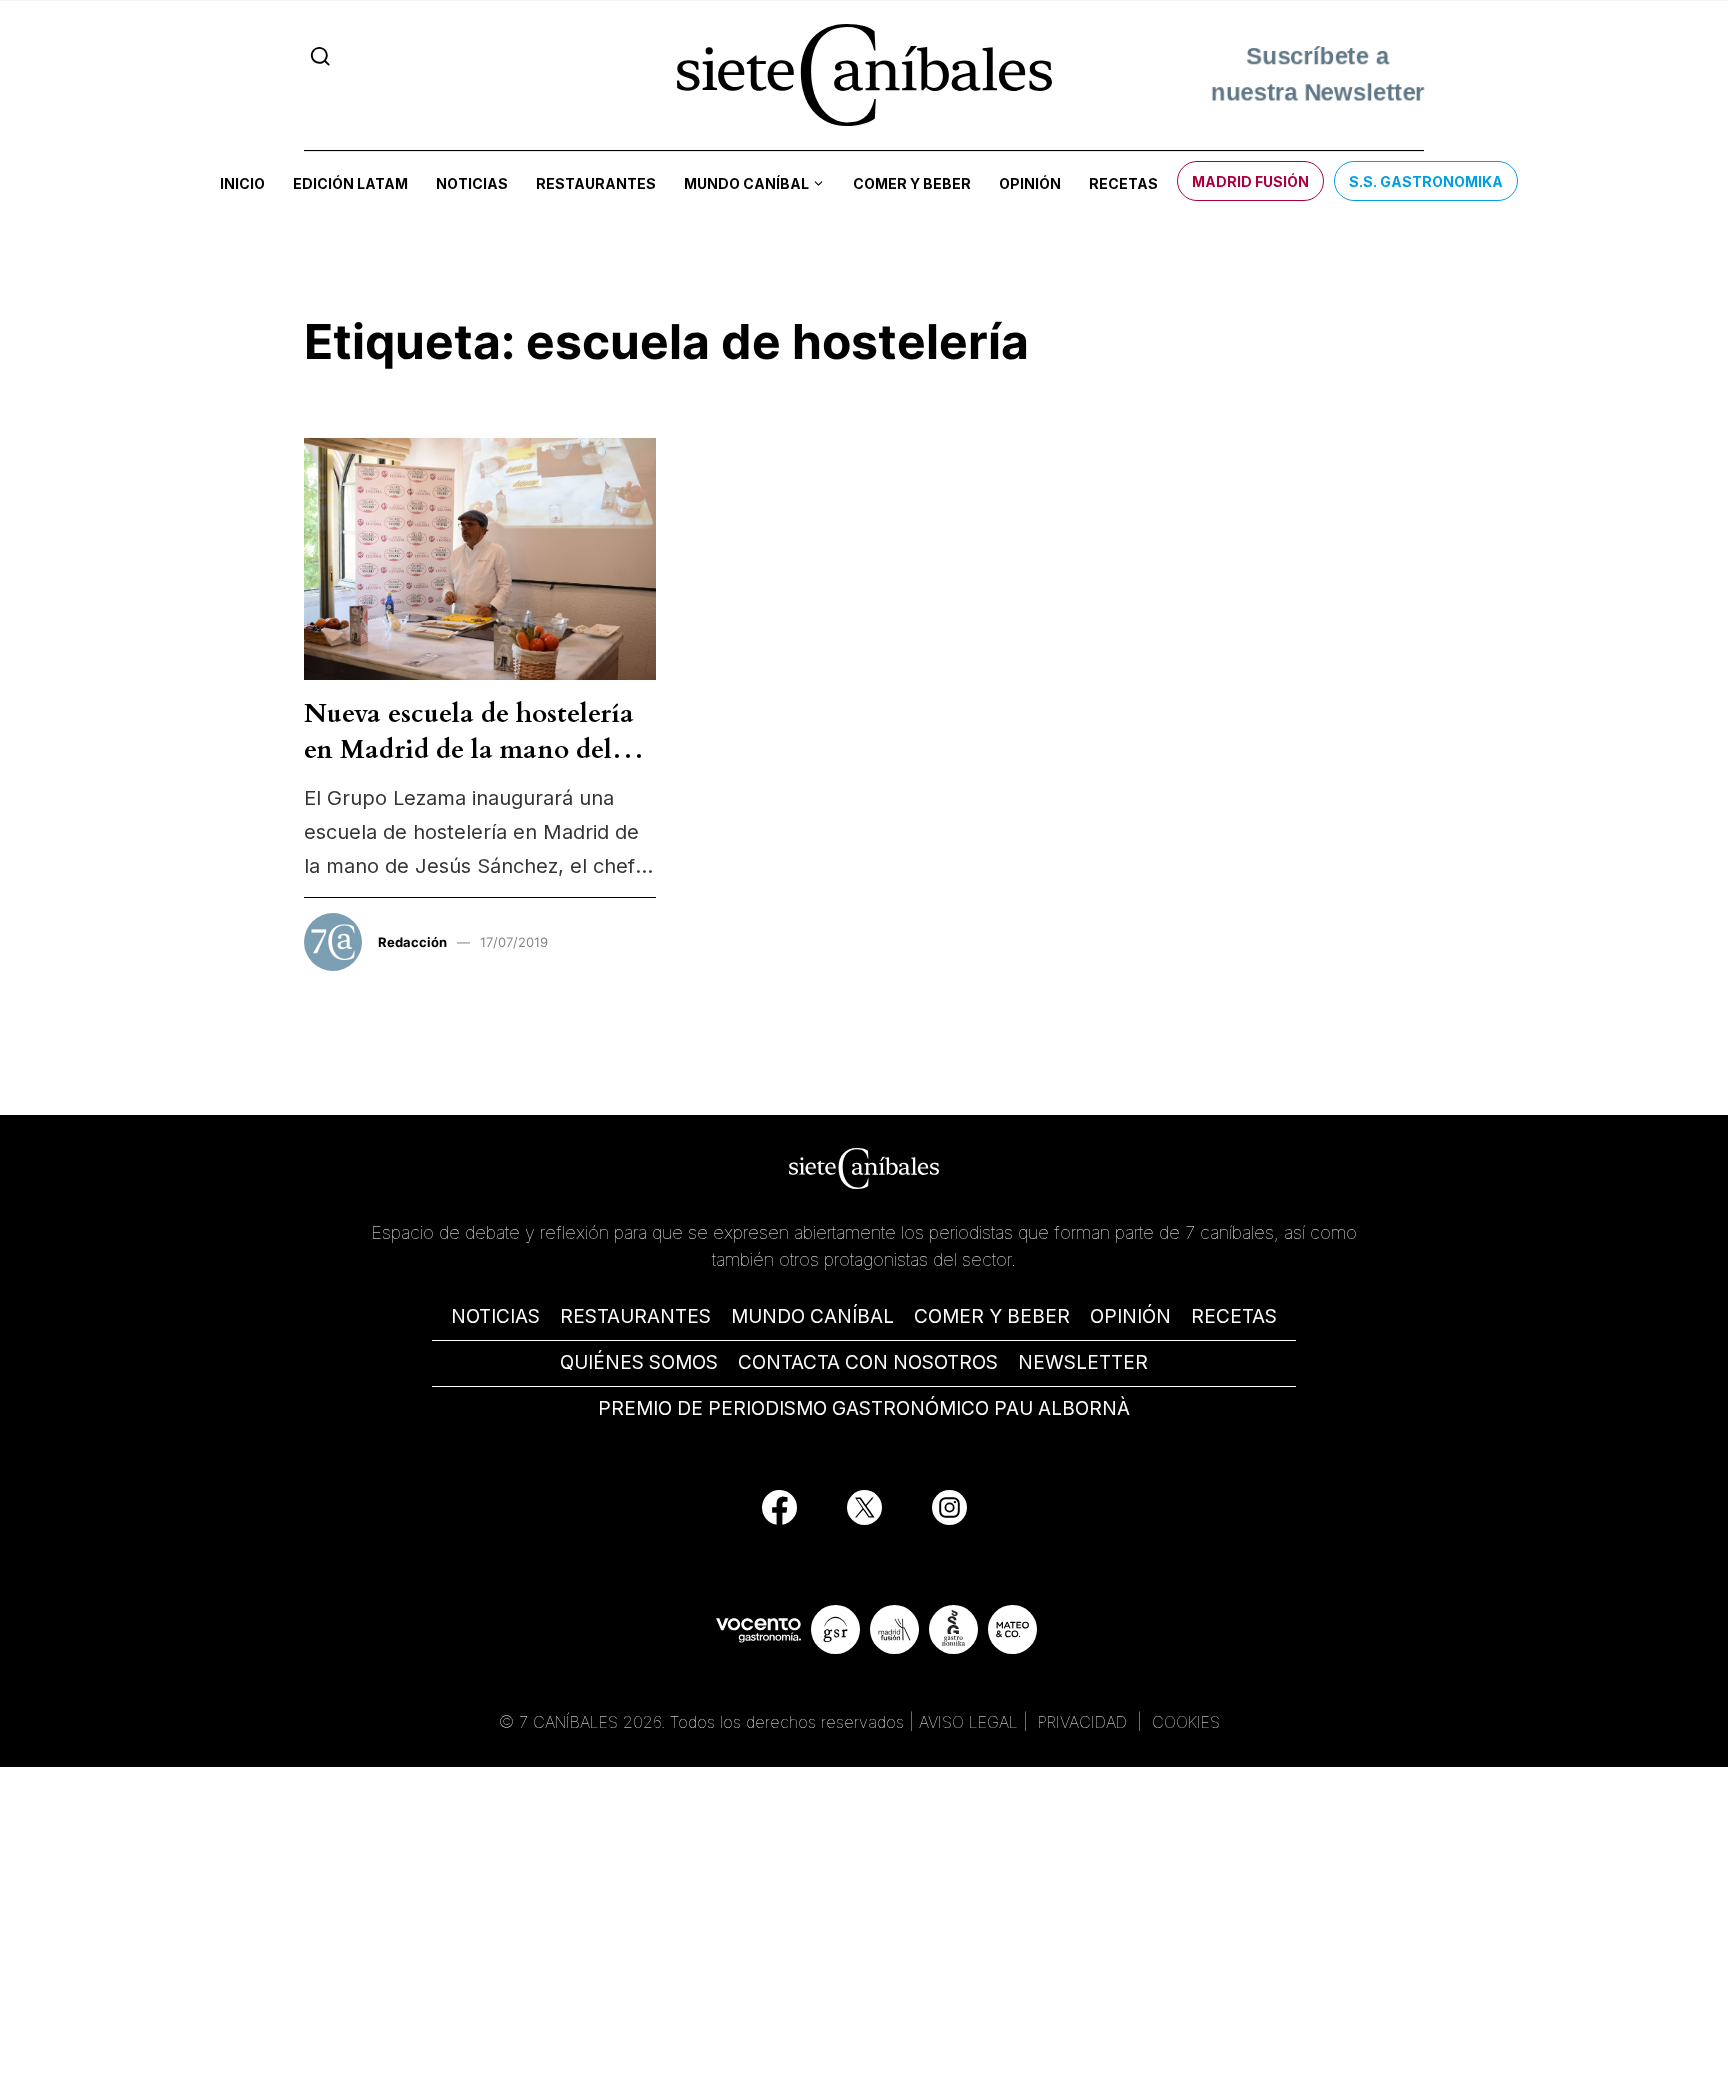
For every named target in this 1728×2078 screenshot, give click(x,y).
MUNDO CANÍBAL (812, 1316)
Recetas (1123, 183)
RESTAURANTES (635, 1316)
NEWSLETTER (1083, 1362)
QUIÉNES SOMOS (639, 1362)
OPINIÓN (1130, 1316)
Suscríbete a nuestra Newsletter (1317, 74)
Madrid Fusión (1250, 181)
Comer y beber (912, 183)
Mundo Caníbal (746, 183)
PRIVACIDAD (1085, 1722)
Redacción (412, 942)
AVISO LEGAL (968, 1722)
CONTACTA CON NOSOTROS (868, 1362)
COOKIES (1186, 1722)
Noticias (472, 183)
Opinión (1030, 183)
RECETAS (1234, 1316)
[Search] (320, 56)
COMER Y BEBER (992, 1316)
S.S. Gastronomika (1426, 181)
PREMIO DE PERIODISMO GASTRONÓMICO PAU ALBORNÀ (864, 1408)
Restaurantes (596, 183)
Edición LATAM (350, 183)
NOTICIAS (495, 1316)
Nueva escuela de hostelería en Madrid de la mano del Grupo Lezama (469, 750)
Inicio (242, 183)
